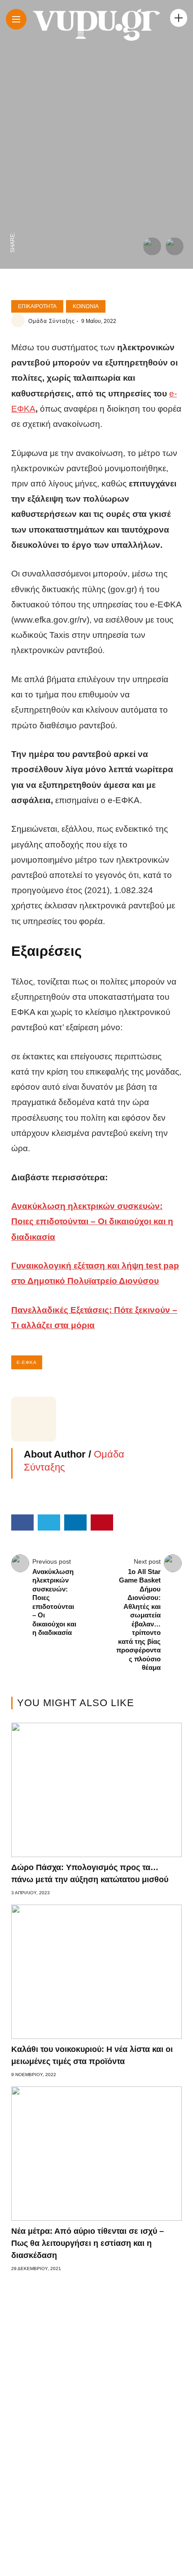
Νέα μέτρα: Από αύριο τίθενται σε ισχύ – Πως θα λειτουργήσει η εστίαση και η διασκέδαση (88, 2243)
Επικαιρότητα (37, 306)
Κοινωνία (86, 306)
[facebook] (13, 223)
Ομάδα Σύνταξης (52, 321)
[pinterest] (13, 167)
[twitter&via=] (13, 204)
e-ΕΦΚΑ (27, 1362)
